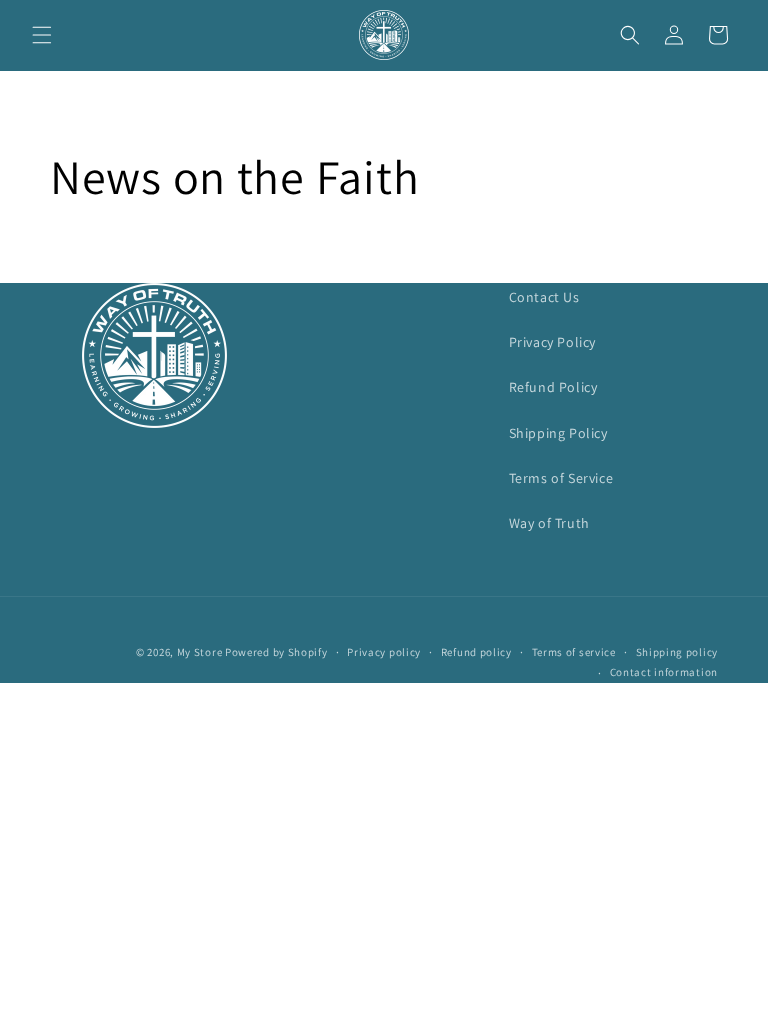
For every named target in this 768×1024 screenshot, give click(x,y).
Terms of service (574, 652)
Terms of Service (561, 478)
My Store (200, 652)
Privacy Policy (552, 342)
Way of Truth (549, 523)
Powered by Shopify (276, 652)
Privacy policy (384, 652)
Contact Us (544, 297)
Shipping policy (677, 652)
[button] (42, 35)
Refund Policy (553, 387)
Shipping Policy (558, 433)
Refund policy (476, 652)
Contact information (664, 672)
